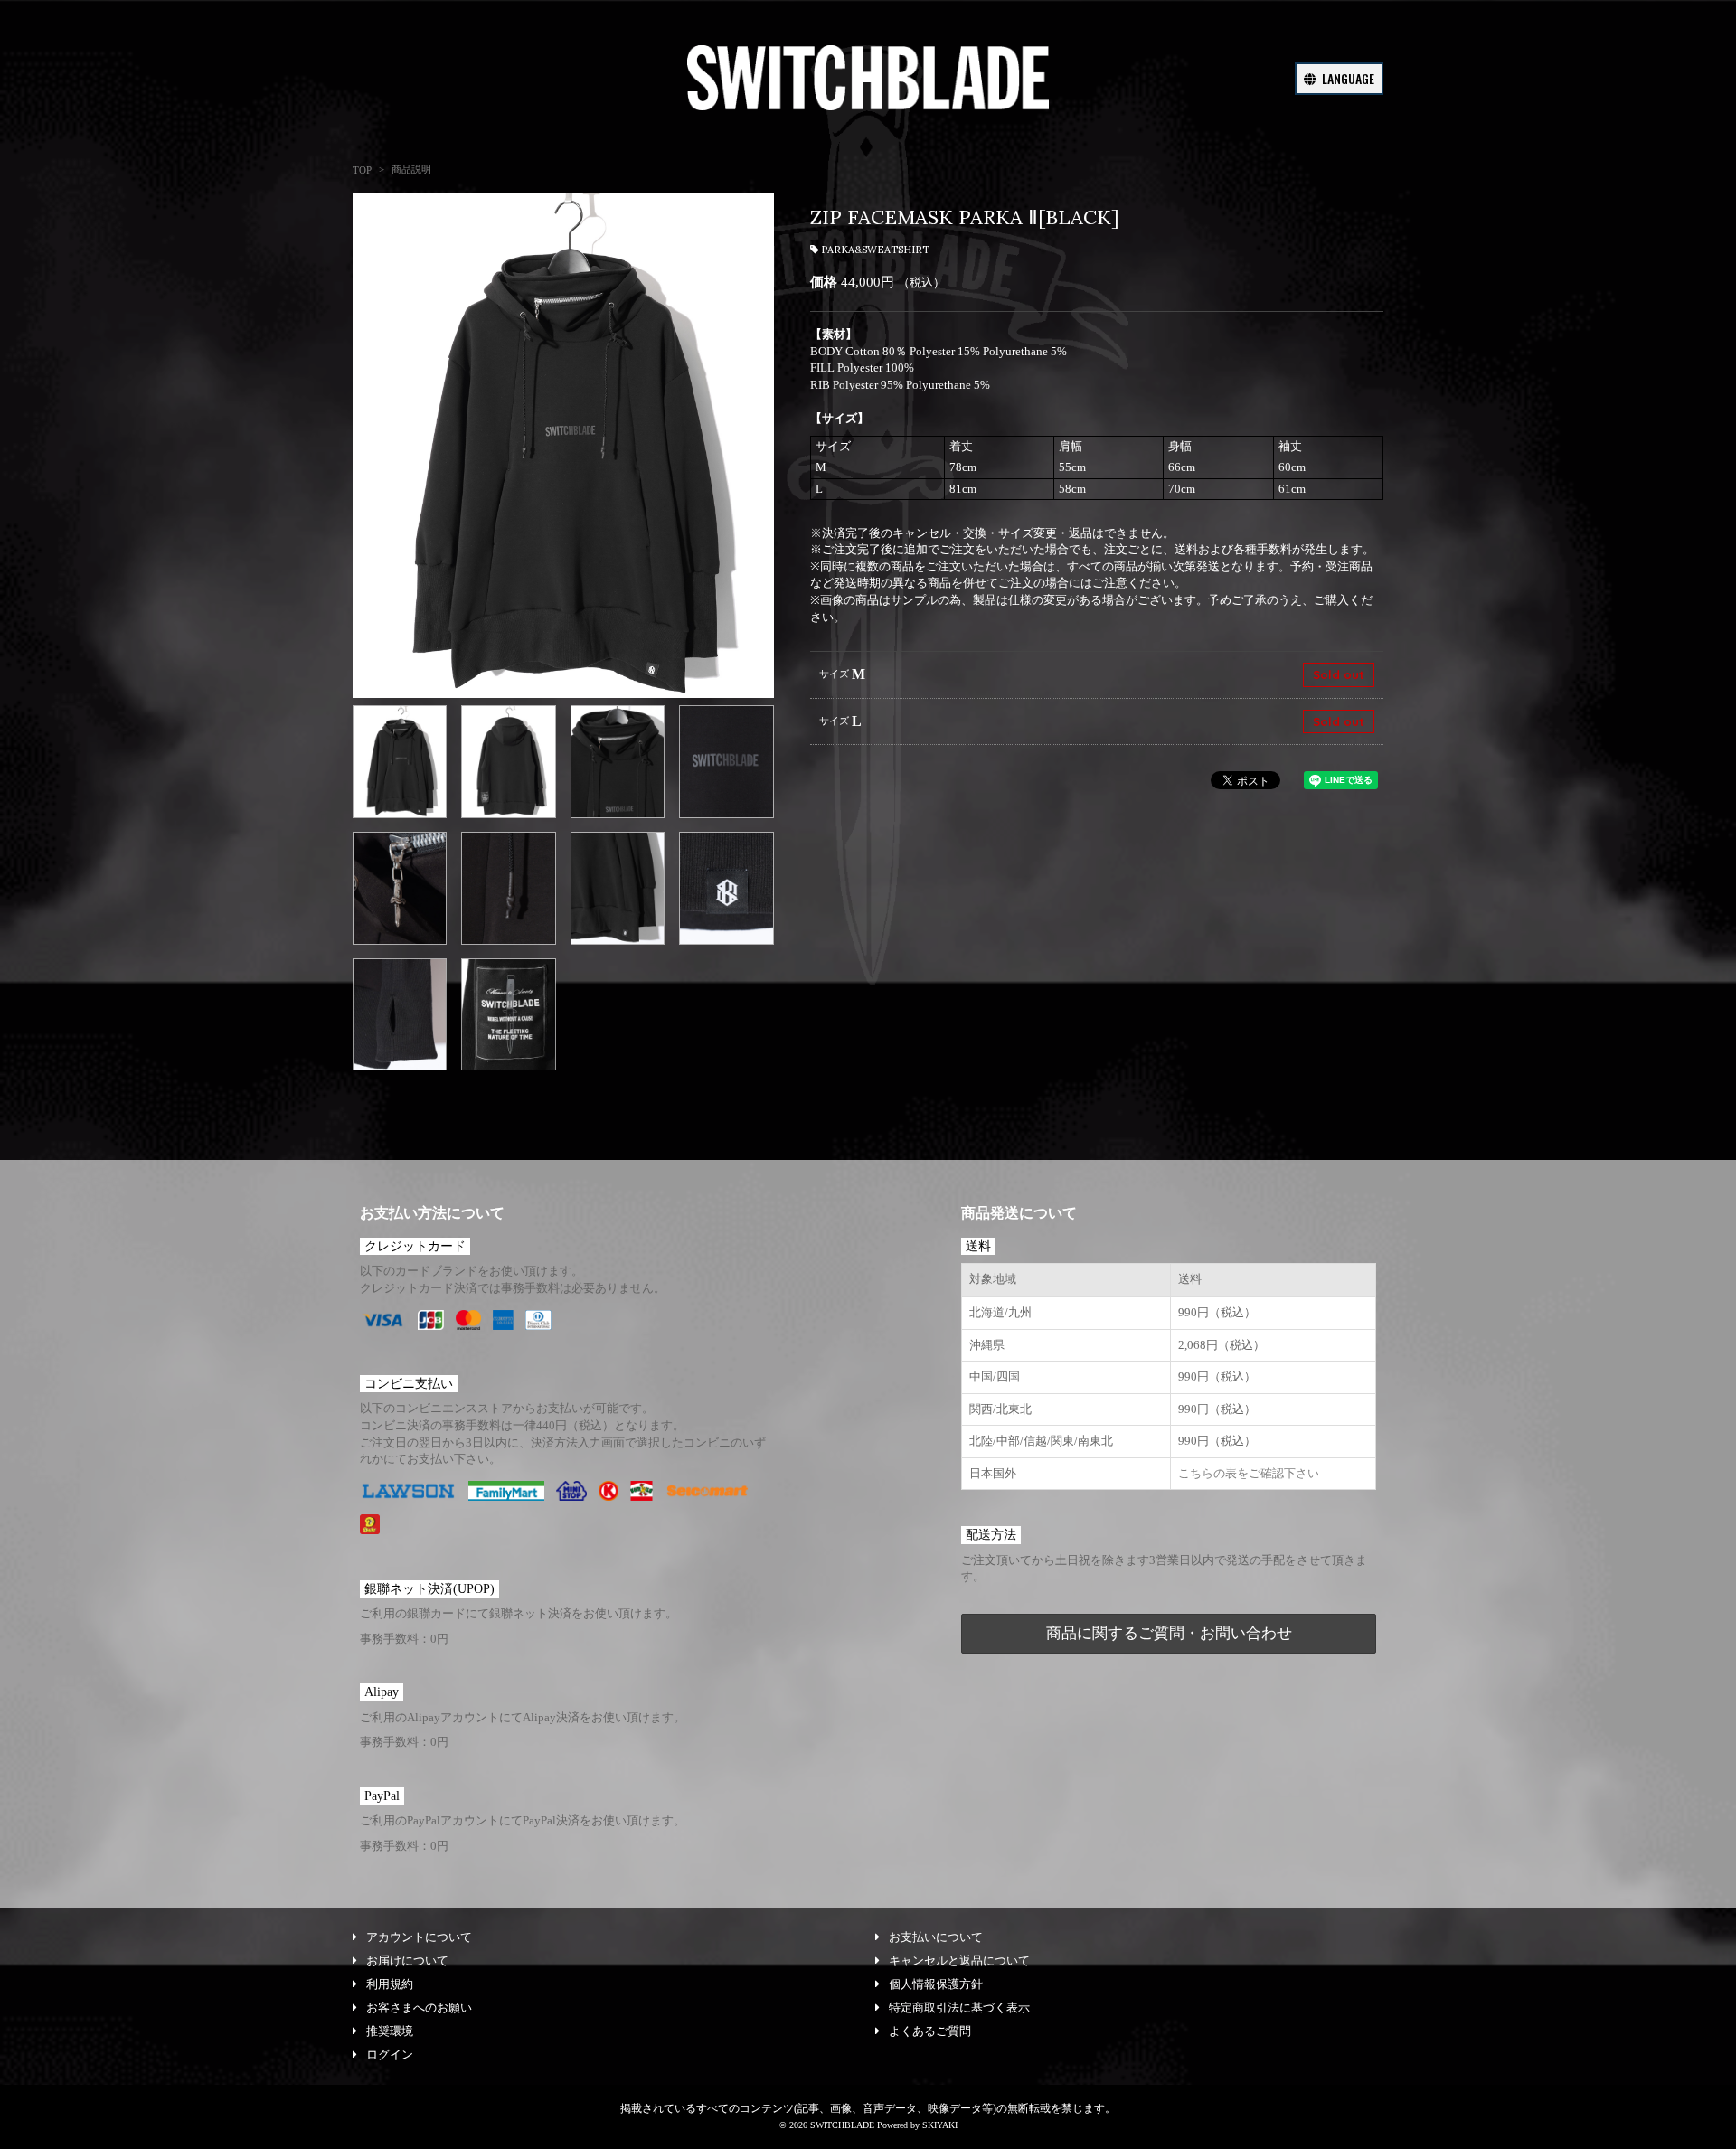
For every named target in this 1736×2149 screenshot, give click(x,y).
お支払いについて (936, 1937)
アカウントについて (419, 1937)
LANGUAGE (1347, 78)
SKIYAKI (940, 2125)
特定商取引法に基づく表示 (959, 2008)
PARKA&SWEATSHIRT (875, 250)
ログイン (390, 2055)
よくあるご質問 (930, 2031)
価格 (824, 282)
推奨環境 (390, 2031)
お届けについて (407, 1960)
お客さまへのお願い (419, 2008)
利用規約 (390, 1984)
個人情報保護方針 (936, 1984)
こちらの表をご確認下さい (1249, 1473)
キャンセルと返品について (959, 1960)
